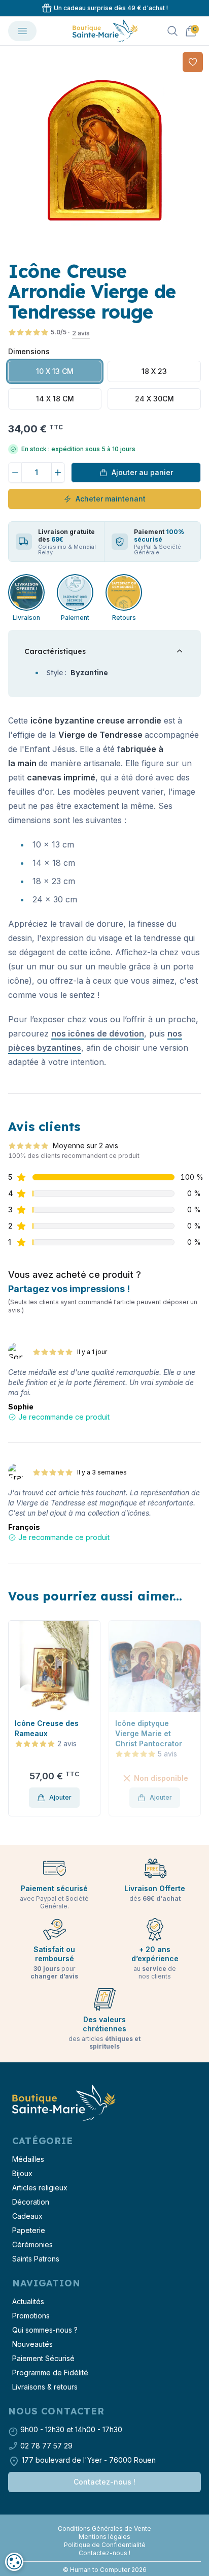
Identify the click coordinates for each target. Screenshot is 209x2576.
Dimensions (29, 351)
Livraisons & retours (45, 2387)
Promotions (31, 2316)
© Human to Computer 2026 (105, 2570)
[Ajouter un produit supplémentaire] (58, 473)
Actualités (28, 2301)
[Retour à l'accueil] (63, 2103)
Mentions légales (104, 2537)
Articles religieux (40, 2188)
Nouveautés (32, 2344)
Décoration (31, 2202)
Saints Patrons (36, 2259)
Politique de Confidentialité (105, 2545)
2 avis (81, 333)
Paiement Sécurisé (43, 2358)
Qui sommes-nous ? (45, 2330)
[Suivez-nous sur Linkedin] (109, 2521)
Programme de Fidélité (50, 2373)
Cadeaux (27, 2216)
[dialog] (14, 2562)
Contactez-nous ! (104, 2482)
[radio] (55, 371)
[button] (17, 1718)
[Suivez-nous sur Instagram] (104, 2521)
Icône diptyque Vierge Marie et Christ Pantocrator (50, 1733)
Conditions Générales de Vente (104, 2528)
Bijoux (22, 2173)
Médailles (28, 2159)
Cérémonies (32, 2244)
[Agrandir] (104, 150)
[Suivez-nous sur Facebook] (100, 2521)
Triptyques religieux (153, 1723)
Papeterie (29, 2230)
